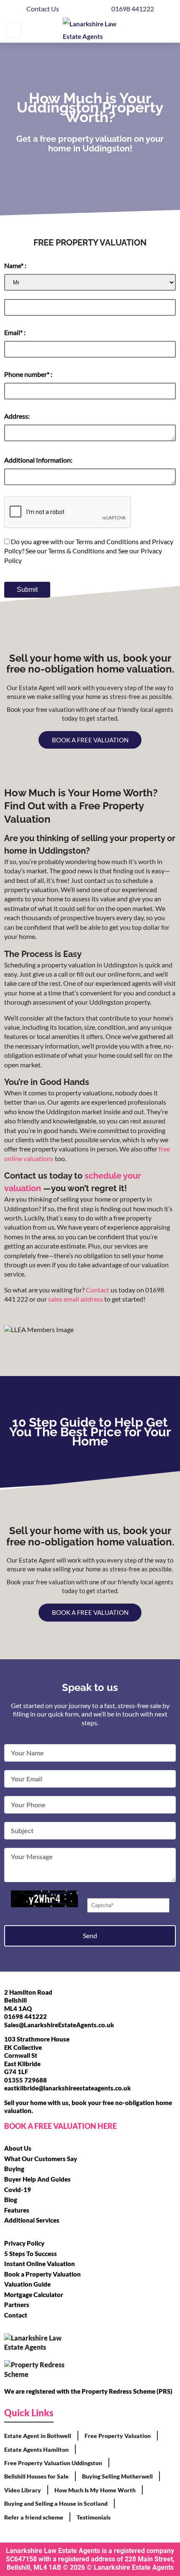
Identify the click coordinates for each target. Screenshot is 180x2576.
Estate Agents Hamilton (36, 2449)
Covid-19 (18, 2190)
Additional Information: (38, 460)
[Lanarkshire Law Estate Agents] (91, 30)
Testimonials (94, 2517)
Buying (14, 2169)
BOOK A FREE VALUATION (90, 740)
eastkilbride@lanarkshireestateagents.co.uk (68, 2088)
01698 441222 (133, 9)
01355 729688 (26, 2080)
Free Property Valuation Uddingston (53, 2463)
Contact (98, 1290)
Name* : (15, 265)
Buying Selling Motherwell (117, 2476)
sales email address (76, 1299)
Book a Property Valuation (42, 2274)
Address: (17, 416)
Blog (11, 2200)
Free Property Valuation (118, 2436)
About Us (18, 2148)
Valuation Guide (27, 2284)
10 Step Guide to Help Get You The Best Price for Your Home (90, 1432)
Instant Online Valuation (40, 2264)
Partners (17, 2305)
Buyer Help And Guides (37, 2179)
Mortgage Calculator (34, 2295)
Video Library (23, 2490)
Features (17, 2210)
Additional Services (32, 2220)
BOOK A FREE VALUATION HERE (60, 2126)
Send (90, 1935)
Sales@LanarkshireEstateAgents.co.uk (59, 2025)
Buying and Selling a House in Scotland (56, 2503)
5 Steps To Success (31, 2254)
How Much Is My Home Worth (95, 2490)
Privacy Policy (24, 2243)
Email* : (15, 332)
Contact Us (43, 9)
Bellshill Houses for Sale (36, 2476)
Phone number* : (28, 374)
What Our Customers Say (41, 2159)
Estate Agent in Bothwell (38, 2436)
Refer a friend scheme (34, 2517)
